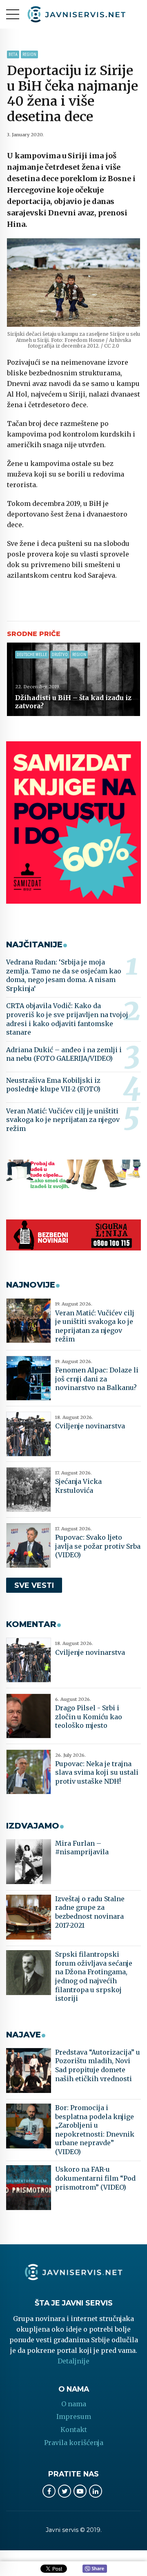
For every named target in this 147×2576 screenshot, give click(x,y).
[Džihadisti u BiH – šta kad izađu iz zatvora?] (73, 679)
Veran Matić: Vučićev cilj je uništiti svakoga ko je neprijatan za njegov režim (63, 1120)
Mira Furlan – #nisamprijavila (82, 1848)
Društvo (60, 655)
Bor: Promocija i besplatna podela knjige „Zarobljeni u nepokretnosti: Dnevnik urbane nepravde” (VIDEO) (95, 2130)
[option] (73, 283)
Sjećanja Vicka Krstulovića (78, 1486)
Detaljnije (73, 2361)
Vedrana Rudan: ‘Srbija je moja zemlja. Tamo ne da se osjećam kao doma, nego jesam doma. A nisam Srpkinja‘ (64, 975)
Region (29, 54)
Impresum (74, 2416)
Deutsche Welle (32, 655)
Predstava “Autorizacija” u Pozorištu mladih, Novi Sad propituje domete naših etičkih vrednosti (98, 2065)
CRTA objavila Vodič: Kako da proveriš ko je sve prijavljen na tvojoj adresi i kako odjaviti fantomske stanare (67, 1019)
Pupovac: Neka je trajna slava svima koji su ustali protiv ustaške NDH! (97, 1772)
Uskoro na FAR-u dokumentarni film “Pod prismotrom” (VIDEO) (95, 2178)
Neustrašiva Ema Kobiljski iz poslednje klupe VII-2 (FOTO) (53, 1085)
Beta (13, 54)
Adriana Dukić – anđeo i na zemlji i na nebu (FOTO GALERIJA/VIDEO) (64, 1054)
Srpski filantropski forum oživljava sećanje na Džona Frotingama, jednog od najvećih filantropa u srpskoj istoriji (94, 1976)
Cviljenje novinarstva (90, 1426)
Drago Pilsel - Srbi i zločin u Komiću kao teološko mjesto (89, 1717)
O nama (74, 2404)
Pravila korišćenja (74, 2443)
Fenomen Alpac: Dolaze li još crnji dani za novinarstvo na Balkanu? (97, 1379)
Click (95, 2569)
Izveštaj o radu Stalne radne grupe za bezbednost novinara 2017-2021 (90, 1912)
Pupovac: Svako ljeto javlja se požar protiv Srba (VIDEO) (98, 1546)
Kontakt (74, 2430)
